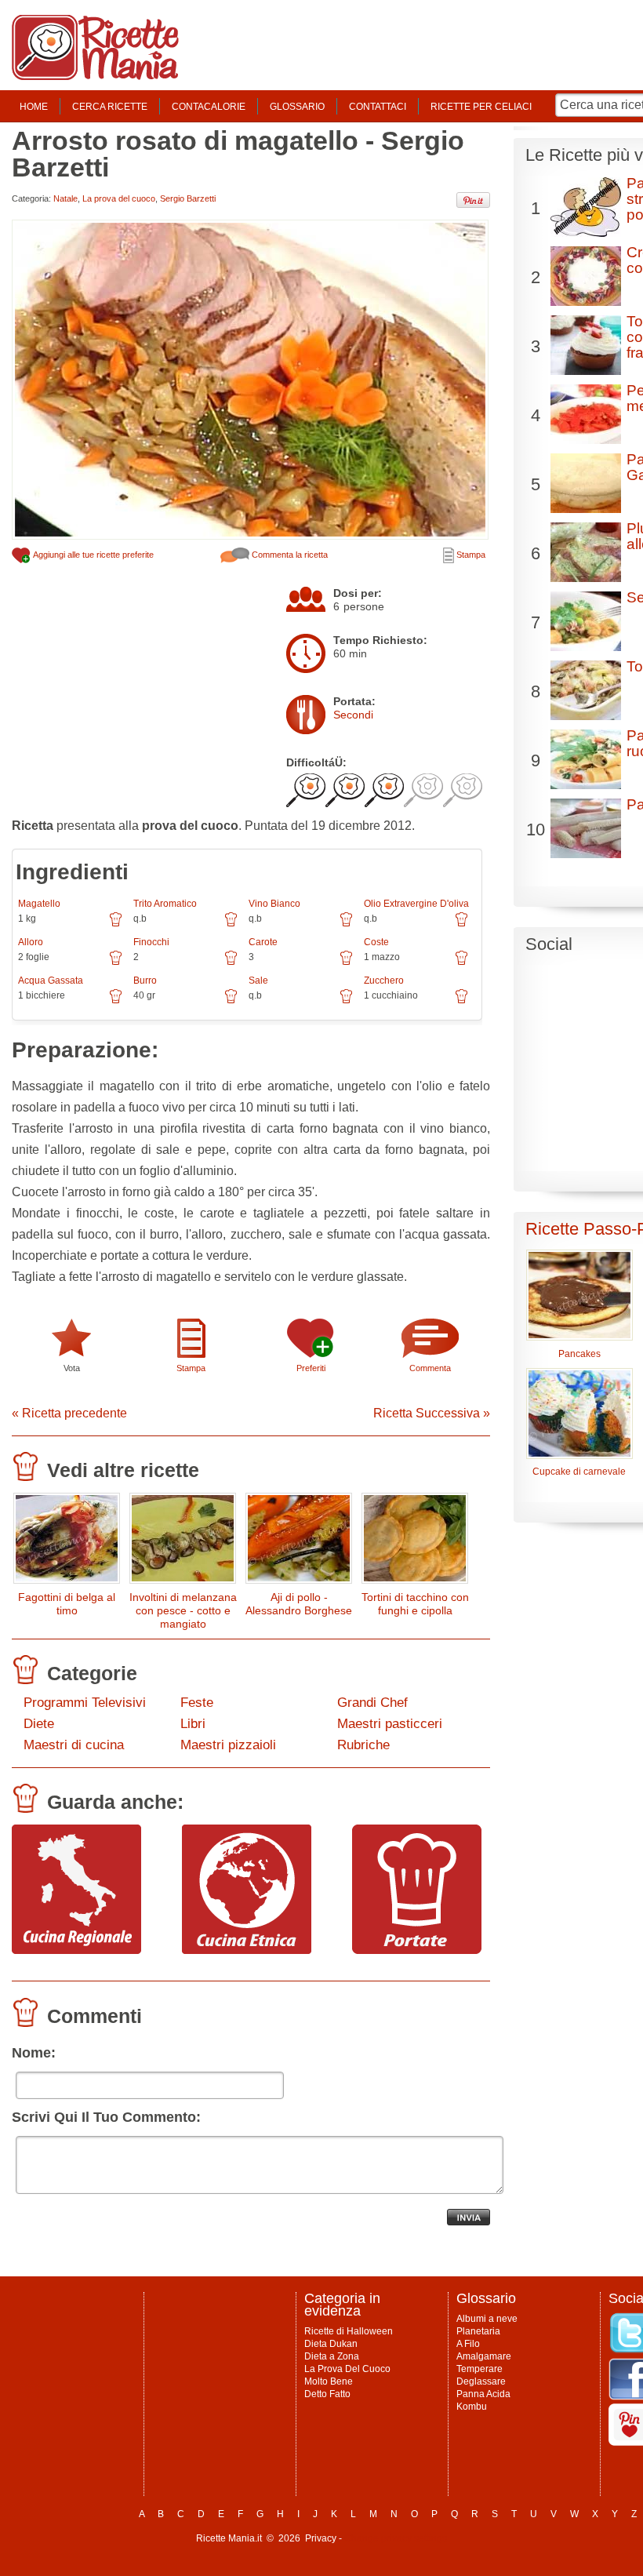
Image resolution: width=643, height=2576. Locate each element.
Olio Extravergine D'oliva (416, 904)
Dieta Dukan (331, 2344)
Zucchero (384, 981)
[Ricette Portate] (417, 1950)
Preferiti (311, 1368)
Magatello (39, 904)
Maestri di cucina (74, 1745)
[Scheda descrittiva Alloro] (116, 963)
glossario (297, 107)
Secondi (353, 715)
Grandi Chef (372, 1703)
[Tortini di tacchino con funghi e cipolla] (415, 1542)
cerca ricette (110, 107)
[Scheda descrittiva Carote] (346, 963)
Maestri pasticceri (390, 1724)
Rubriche (363, 1745)
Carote (263, 942)
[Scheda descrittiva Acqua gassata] (116, 1002)
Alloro (31, 942)
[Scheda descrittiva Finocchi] (231, 963)
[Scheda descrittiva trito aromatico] (231, 925)
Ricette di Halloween (349, 2331)
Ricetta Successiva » (432, 1413)
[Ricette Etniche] (247, 1950)
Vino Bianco (274, 904)
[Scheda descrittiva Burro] (231, 1002)
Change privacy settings (396, 2538)
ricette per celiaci (481, 107)
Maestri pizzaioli (228, 1745)
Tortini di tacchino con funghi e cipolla (415, 1604)
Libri (193, 1724)
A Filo (468, 2344)
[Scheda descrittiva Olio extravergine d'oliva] (461, 925)
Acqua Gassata (51, 981)
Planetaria (478, 2331)
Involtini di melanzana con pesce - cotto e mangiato (183, 1610)
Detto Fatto (327, 2394)
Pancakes (579, 1354)
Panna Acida (483, 2394)
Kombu (472, 2407)
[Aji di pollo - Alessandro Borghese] (299, 1542)
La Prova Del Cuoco (347, 2369)
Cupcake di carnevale (579, 1472)
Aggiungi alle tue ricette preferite (93, 555)
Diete (39, 1724)
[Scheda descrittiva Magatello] (116, 925)
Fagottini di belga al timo (67, 1604)
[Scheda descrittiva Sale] (346, 1002)
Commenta (430, 1368)
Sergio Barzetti (188, 198)
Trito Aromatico (165, 904)
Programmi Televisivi (85, 1703)
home (34, 107)
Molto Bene (329, 2381)
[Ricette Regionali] (76, 1950)
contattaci (378, 107)
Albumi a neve (487, 2319)
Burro (145, 981)
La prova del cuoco (119, 198)
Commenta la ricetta (289, 555)
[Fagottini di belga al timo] (67, 1542)
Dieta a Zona (332, 2356)
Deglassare (481, 2381)
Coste (376, 942)
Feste (197, 1703)
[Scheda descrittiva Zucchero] (461, 1002)
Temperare (480, 2369)
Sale (258, 981)
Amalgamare (484, 2356)
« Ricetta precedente (69, 1413)
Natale (65, 198)
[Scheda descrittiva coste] (461, 963)
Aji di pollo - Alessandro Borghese (299, 1604)
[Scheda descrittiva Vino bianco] (346, 925)
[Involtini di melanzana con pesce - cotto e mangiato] (183, 1542)
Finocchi (151, 942)
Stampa (470, 555)
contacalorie (209, 107)
